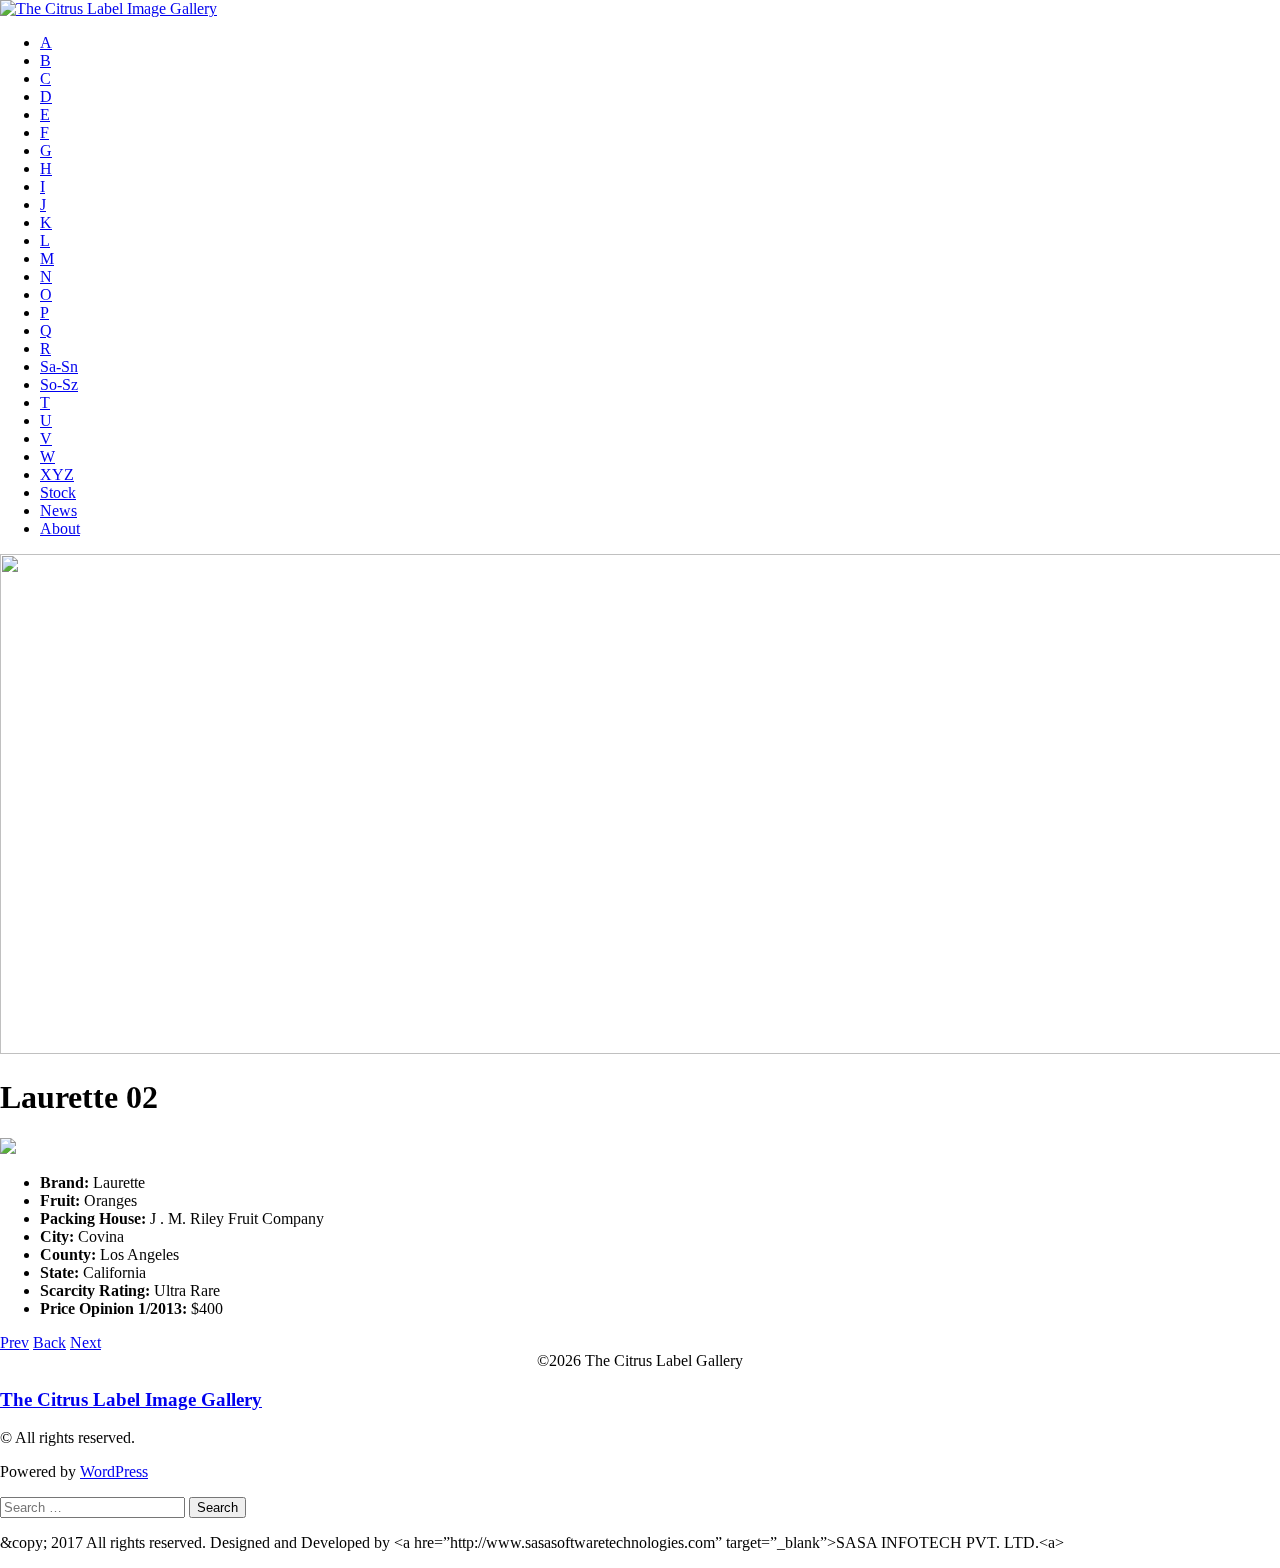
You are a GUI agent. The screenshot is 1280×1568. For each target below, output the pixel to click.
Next (85, 1342)
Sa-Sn (59, 366)
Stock (58, 492)
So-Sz (59, 384)
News (58, 510)
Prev (14, 1342)
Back (49, 1342)
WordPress (114, 1471)
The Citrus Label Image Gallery (131, 1399)
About (60, 528)
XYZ (57, 474)
